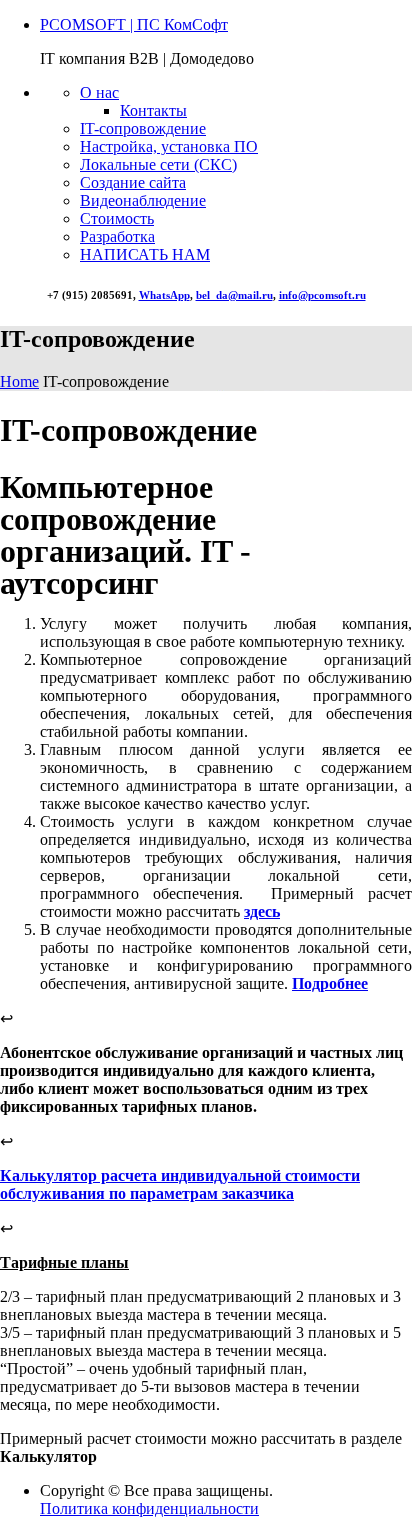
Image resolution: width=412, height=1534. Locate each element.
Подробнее (330, 983)
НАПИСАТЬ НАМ (145, 254)
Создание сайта (133, 182)
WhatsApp (164, 295)
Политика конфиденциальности (149, 1508)
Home (19, 381)
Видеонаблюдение (143, 200)
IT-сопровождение (143, 128)
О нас (99, 92)
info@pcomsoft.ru (322, 295)
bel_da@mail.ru (234, 295)
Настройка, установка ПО (169, 146)
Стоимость (117, 218)
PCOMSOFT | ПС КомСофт (134, 24)
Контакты (153, 110)
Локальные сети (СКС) (158, 164)
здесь (262, 911)
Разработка (117, 236)
